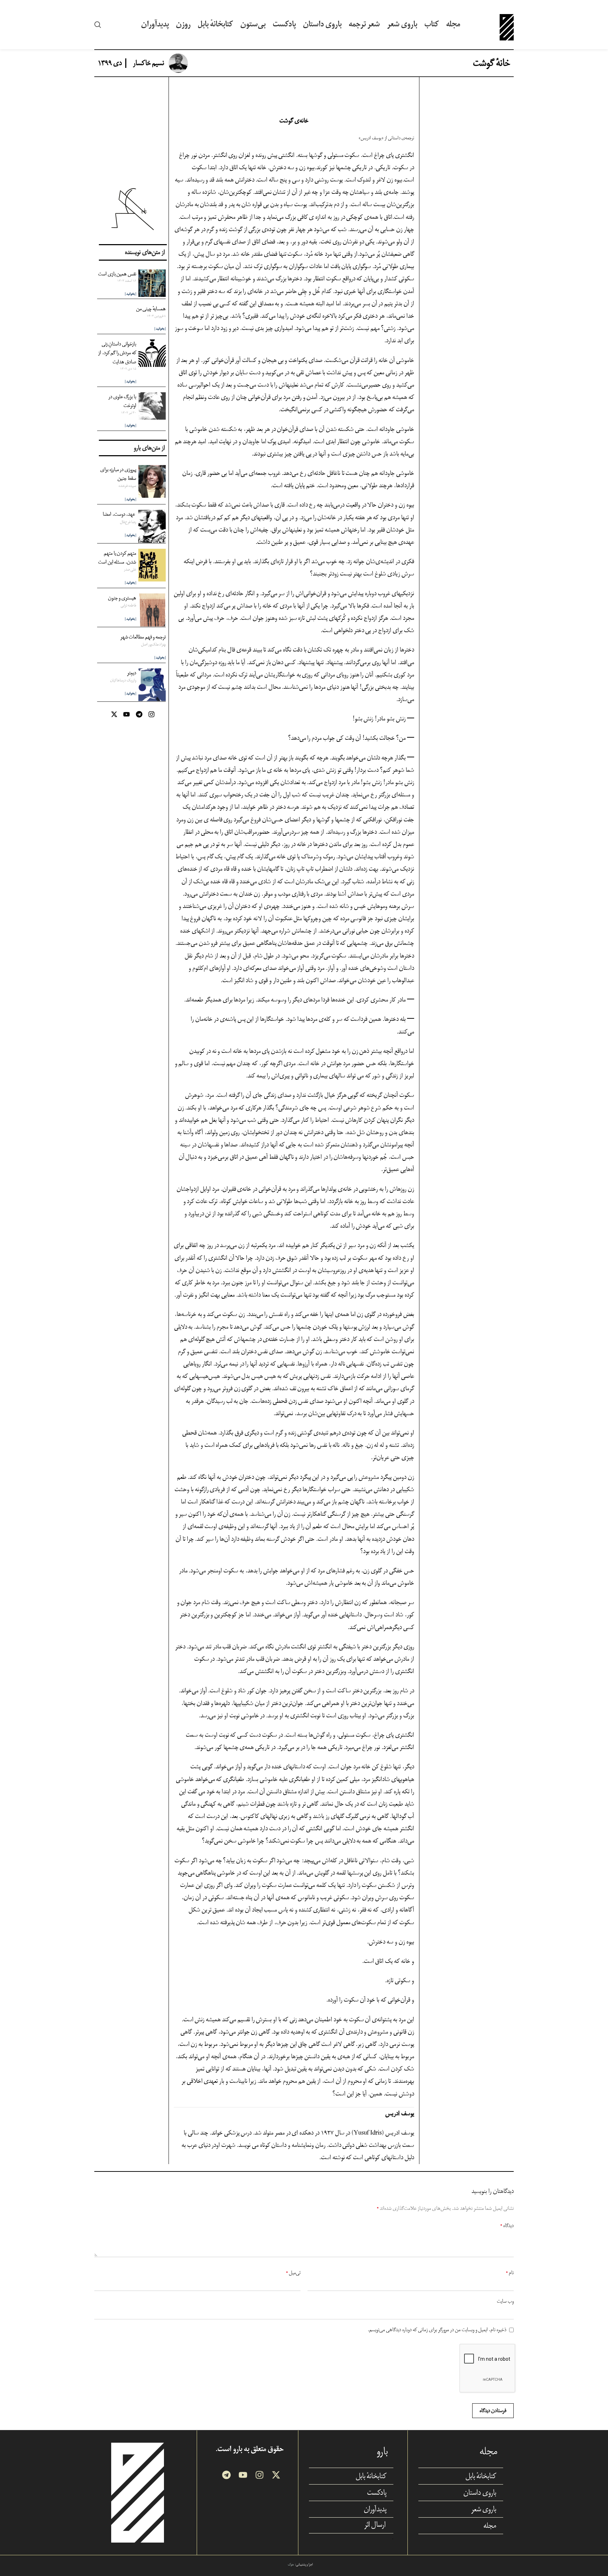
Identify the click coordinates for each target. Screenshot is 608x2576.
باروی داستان (480, 2493)
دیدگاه (507, 2225)
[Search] (98, 25)
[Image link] (138, 2492)
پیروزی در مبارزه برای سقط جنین (118, 474)
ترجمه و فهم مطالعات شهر (143, 637)
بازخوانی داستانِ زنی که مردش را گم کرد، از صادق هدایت (117, 353)
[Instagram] (151, 714)
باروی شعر (484, 2509)
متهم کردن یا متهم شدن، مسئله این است (117, 558)
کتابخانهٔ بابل (481, 2476)
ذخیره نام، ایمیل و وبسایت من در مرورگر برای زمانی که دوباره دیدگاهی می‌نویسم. (437, 2330)
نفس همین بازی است (117, 274)
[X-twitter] (114, 714)
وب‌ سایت (505, 2301)
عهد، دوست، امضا (119, 514)
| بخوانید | (131, 294)
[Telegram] (139, 714)
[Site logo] (507, 24)
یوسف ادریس (371, 138)
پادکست (377, 2493)
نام (510, 2273)
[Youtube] (126, 714)
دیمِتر (132, 673)
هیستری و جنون (122, 598)
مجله (490, 2526)
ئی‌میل (293, 2273)
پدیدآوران (375, 2509)
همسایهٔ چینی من (151, 309)
